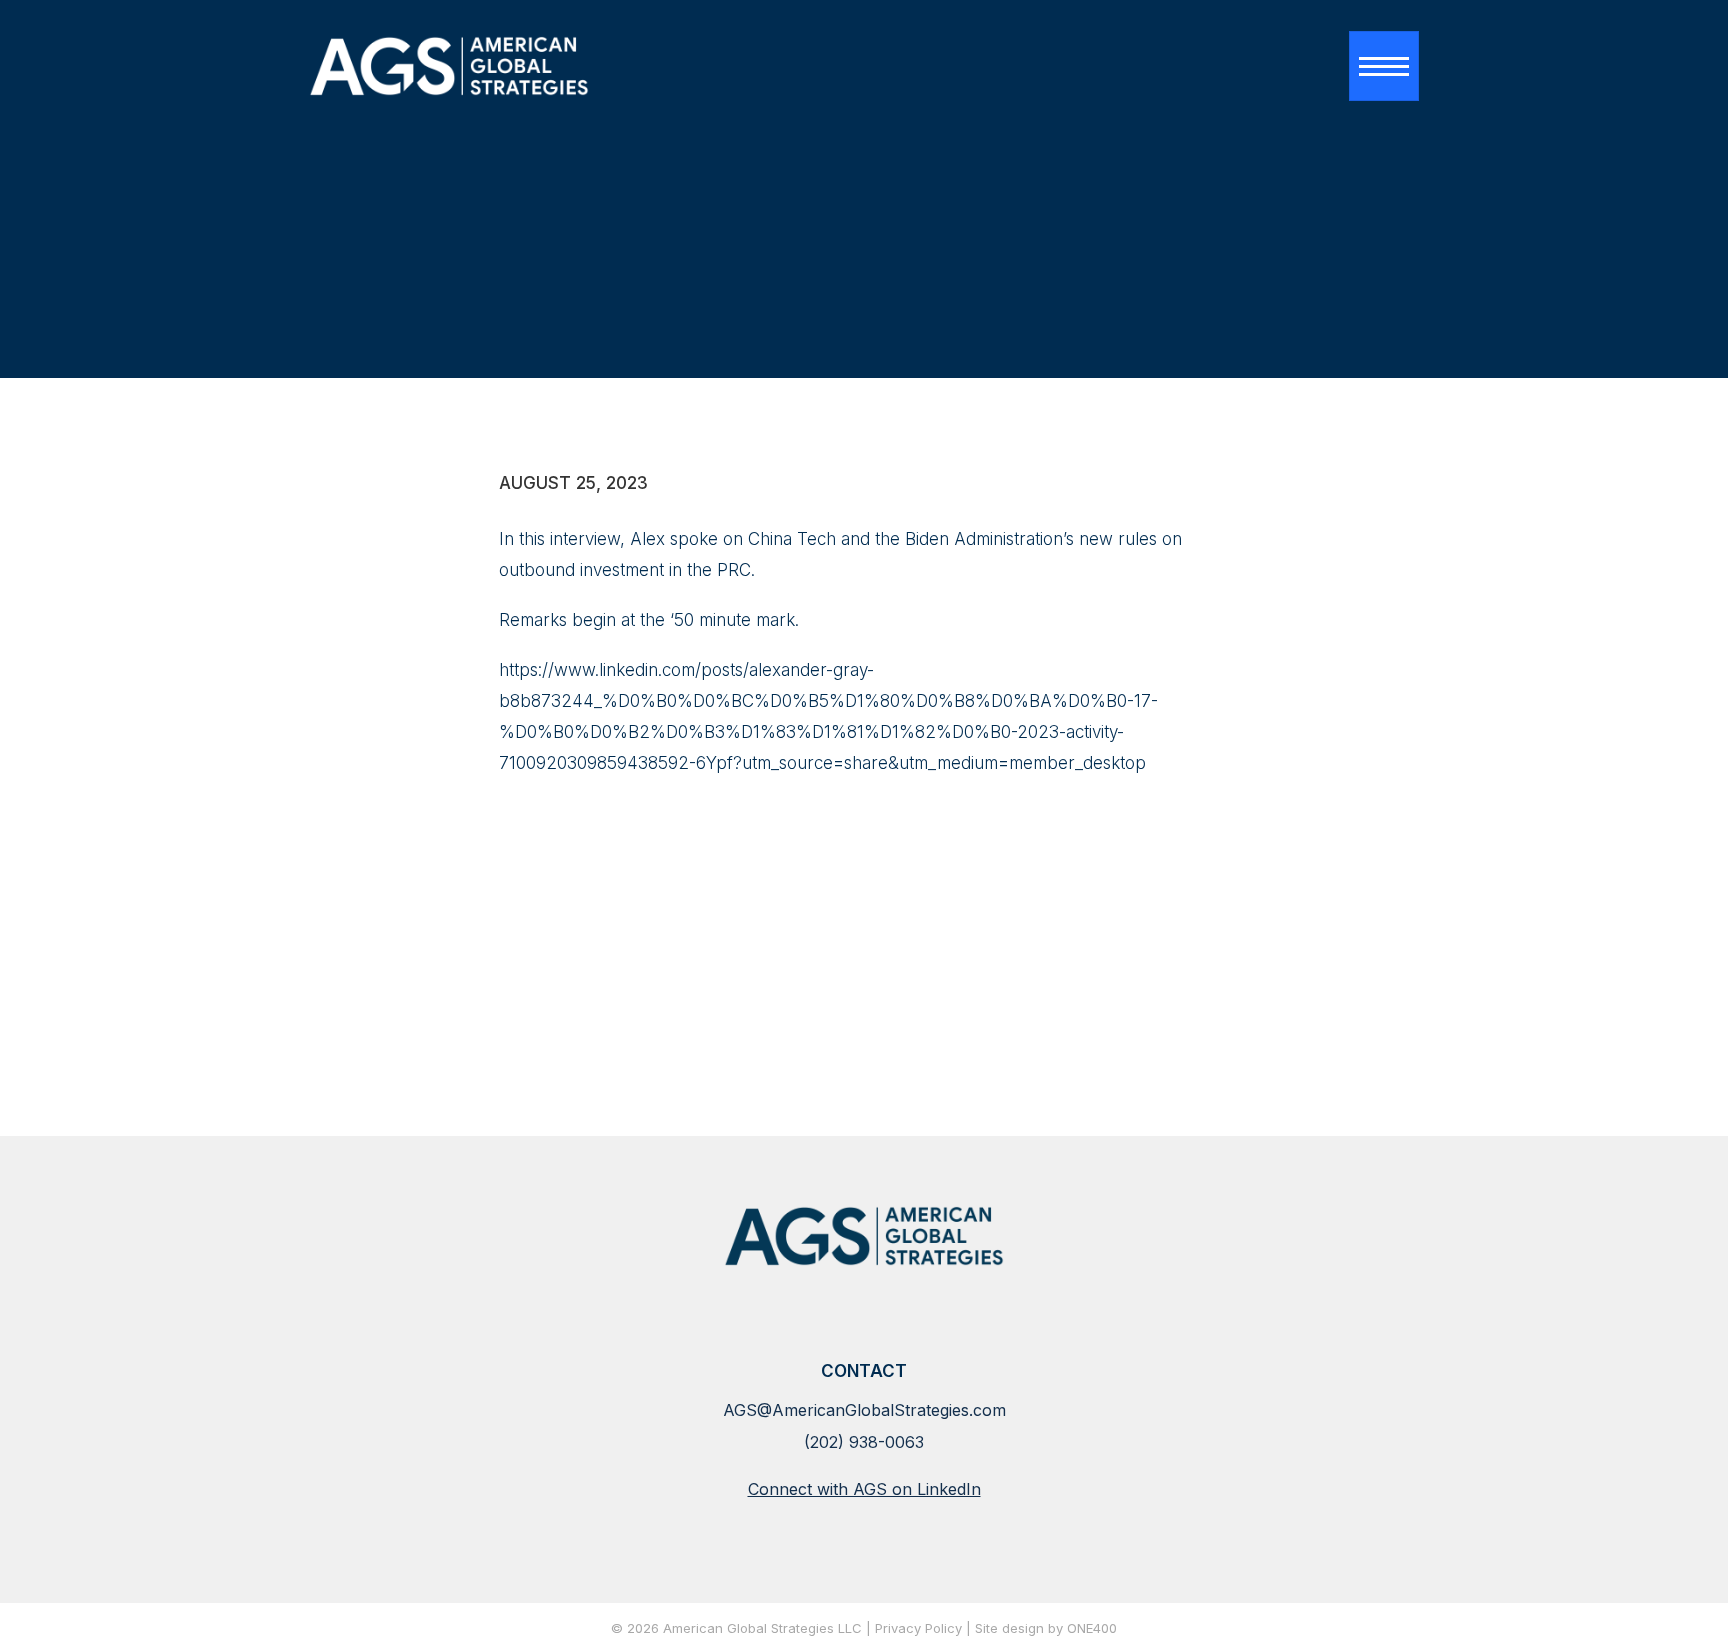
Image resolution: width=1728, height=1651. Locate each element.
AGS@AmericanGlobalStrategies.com (864, 1410)
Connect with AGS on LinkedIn (864, 1489)
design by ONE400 (1059, 1629)
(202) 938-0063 (864, 1442)
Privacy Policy (918, 1629)
